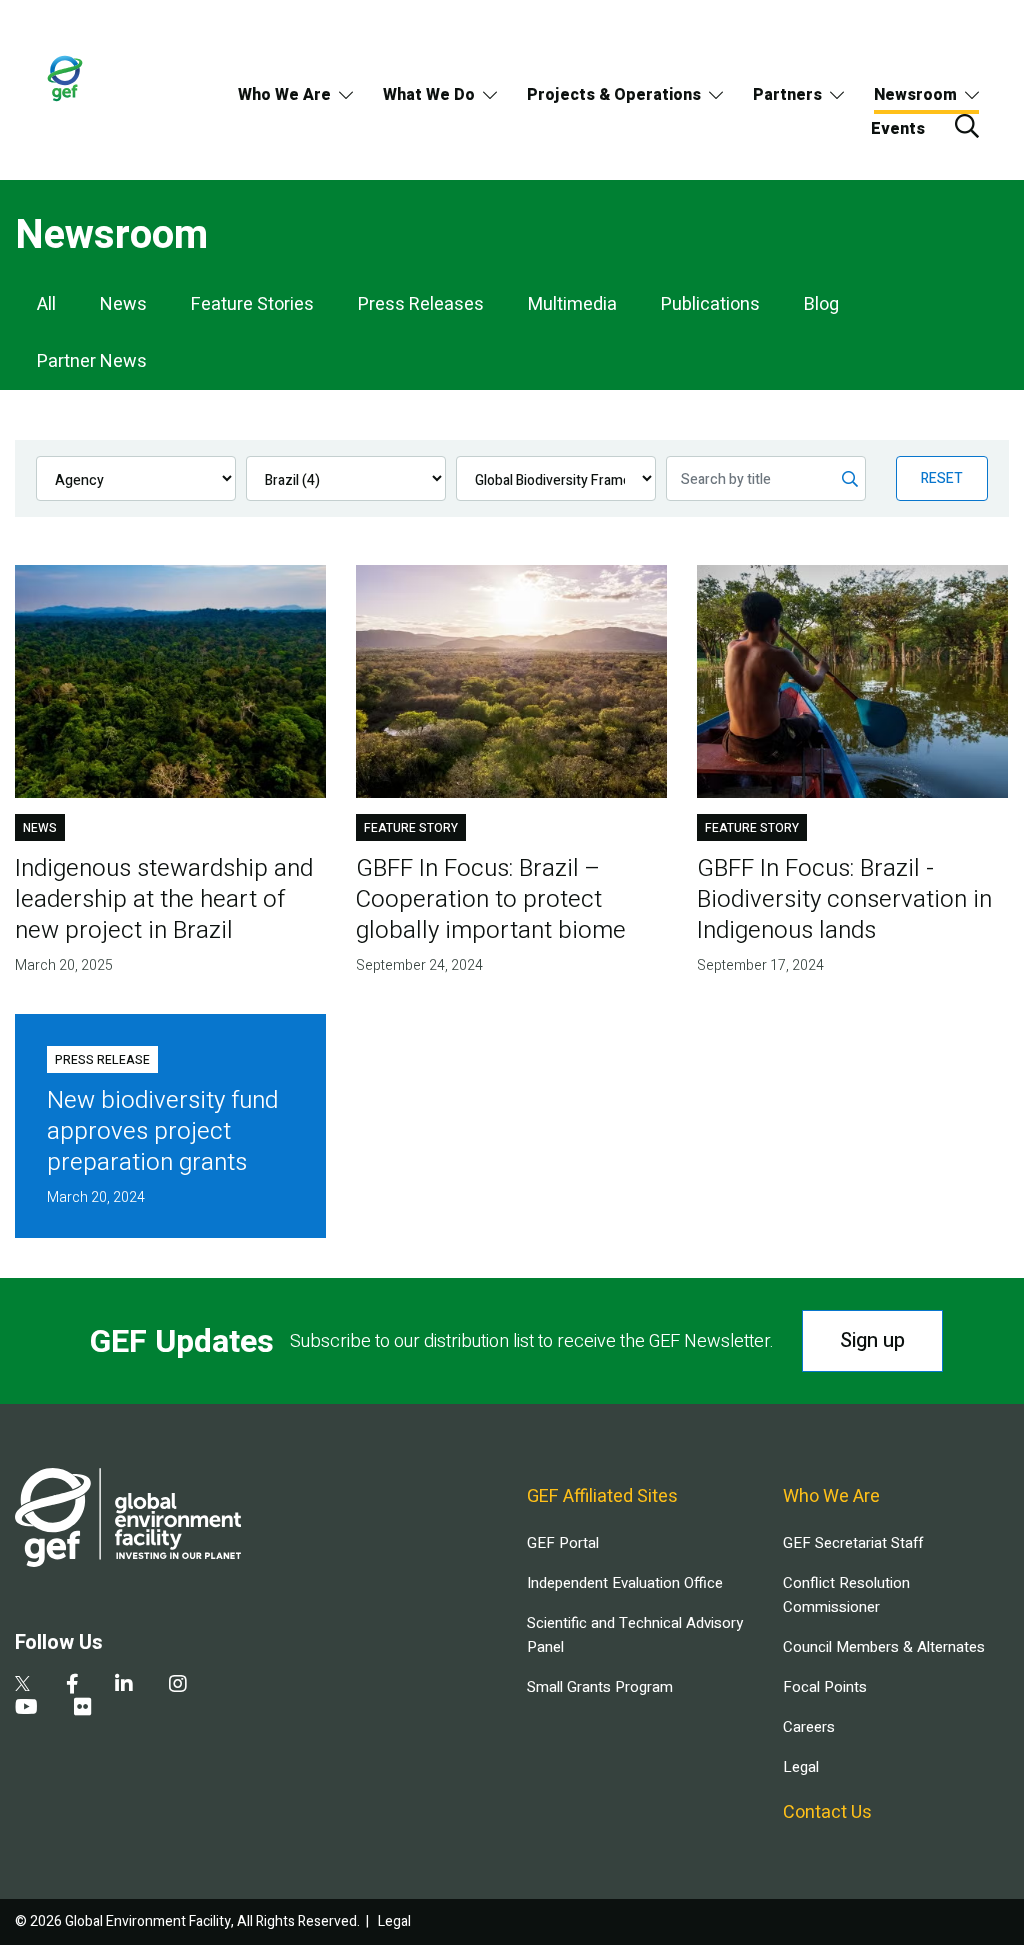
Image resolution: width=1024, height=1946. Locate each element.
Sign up (872, 1340)
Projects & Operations (614, 95)
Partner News (92, 361)
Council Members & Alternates (884, 1647)
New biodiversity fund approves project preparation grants (162, 1131)
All (46, 304)
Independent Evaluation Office (625, 1583)
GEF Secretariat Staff (853, 1543)
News (123, 304)
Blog (821, 304)
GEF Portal (563, 1543)
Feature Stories (252, 304)
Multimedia (572, 304)
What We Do (429, 95)
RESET (942, 478)
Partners (787, 95)
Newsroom (915, 95)
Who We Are (284, 95)
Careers (809, 1727)
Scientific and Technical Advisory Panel (635, 1635)
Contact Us (827, 1812)
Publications (710, 304)
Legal (801, 1767)
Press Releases (421, 304)
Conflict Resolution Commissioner (846, 1595)
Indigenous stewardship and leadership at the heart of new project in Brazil (164, 899)
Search (967, 126)
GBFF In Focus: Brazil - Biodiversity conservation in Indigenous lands (844, 899)
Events (898, 129)
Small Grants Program (600, 1687)
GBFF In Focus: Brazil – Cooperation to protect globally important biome (491, 899)
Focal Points (825, 1687)
